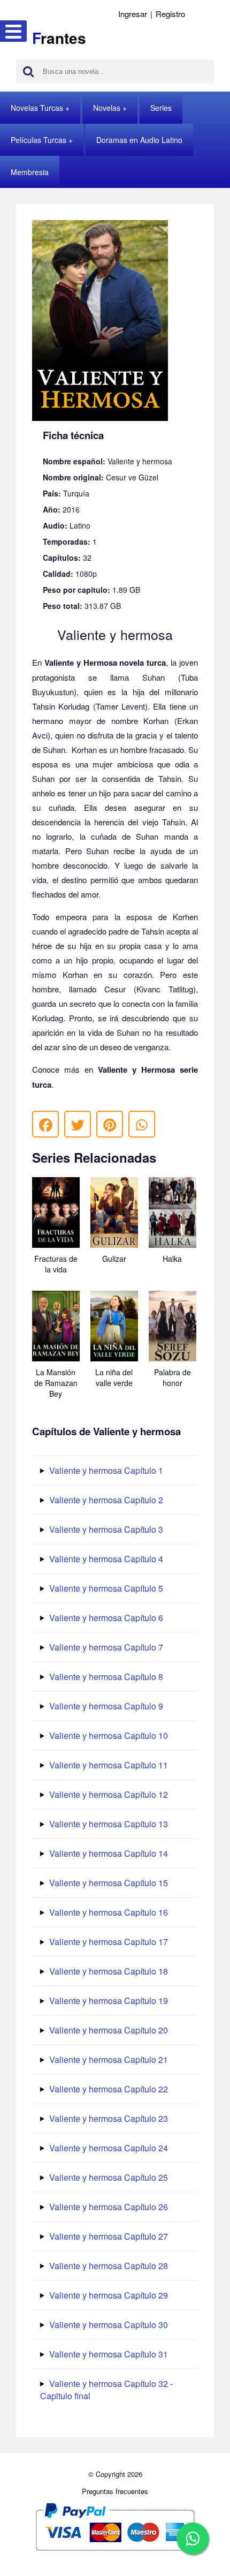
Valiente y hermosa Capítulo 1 (105, 1470)
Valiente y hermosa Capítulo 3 (105, 1529)
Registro (170, 14)
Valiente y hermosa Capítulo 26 (108, 2207)
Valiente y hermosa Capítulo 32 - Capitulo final (106, 2390)
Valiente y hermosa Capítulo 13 (108, 1824)
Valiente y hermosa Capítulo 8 (105, 1677)
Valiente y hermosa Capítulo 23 (108, 2118)
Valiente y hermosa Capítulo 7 (105, 1647)
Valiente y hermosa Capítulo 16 (108, 1912)
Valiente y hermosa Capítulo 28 (108, 2266)
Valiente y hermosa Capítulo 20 (108, 2030)
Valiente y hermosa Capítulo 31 (108, 2354)
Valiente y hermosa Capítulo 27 (108, 2236)
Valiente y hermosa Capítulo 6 (105, 1618)
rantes (59, 38)
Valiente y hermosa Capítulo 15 (108, 1883)
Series (161, 108)
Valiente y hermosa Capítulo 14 (108, 1853)
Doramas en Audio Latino (139, 140)
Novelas (107, 108)
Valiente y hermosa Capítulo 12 (108, 1794)
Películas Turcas (39, 140)
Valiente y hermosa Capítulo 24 (108, 2148)
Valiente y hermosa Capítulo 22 (108, 2089)
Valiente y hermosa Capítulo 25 (108, 2177)
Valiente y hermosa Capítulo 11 (108, 1765)
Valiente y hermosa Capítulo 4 (105, 1559)
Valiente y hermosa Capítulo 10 (108, 1735)
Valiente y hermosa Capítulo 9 (105, 1706)
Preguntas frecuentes (115, 2491)
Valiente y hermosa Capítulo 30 (108, 2325)
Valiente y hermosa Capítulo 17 (108, 1942)
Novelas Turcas (37, 108)
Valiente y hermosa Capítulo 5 (105, 1588)
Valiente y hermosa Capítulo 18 (108, 1971)
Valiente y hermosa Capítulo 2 (105, 1500)
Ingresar (133, 14)
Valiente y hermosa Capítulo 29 (108, 2295)
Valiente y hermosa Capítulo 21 (108, 2059)
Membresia (30, 172)
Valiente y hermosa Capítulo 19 (108, 2001)
